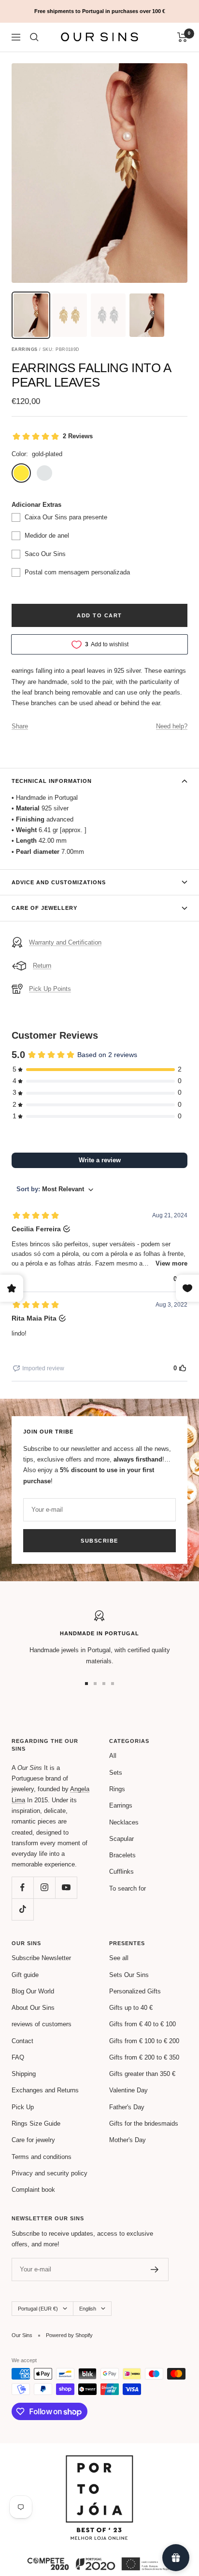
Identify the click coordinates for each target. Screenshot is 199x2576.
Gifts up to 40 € (131, 2008)
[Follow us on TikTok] (22, 1909)
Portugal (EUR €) (38, 2309)
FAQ (18, 2057)
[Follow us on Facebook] (22, 1887)
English (88, 2309)
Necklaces (124, 1822)
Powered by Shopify (69, 2335)
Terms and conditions (42, 2157)
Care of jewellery (44, 908)
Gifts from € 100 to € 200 (144, 2041)
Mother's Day (128, 2140)
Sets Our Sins (129, 1975)
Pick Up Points (50, 989)
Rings (117, 1789)
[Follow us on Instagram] (44, 1887)
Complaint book (33, 2190)
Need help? (172, 726)
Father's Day (127, 2107)
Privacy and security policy (50, 2173)
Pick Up (23, 2107)
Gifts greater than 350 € (142, 2074)
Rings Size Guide (36, 2123)
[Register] (155, 2270)
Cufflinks (121, 1872)
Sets (116, 1773)
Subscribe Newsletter (41, 1958)
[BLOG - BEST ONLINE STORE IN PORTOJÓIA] (99, 2460)
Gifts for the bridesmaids (144, 2123)
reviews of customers (42, 2024)
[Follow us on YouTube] (66, 1887)
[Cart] (182, 37)
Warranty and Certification (65, 942)
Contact (22, 2041)
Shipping (24, 2074)
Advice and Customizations (59, 882)
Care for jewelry (33, 2140)
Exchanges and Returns (45, 2090)
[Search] (34, 37)
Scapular (121, 1839)
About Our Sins (33, 2008)
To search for (128, 1888)
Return (42, 966)
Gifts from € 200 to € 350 (144, 2057)
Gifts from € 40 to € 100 (142, 2024)
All (113, 1756)
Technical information (52, 781)
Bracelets (122, 1855)
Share (20, 726)
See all (119, 1958)
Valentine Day (128, 2090)
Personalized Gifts (135, 1991)
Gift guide (25, 1975)
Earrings (121, 1805)
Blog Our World (33, 1991)
